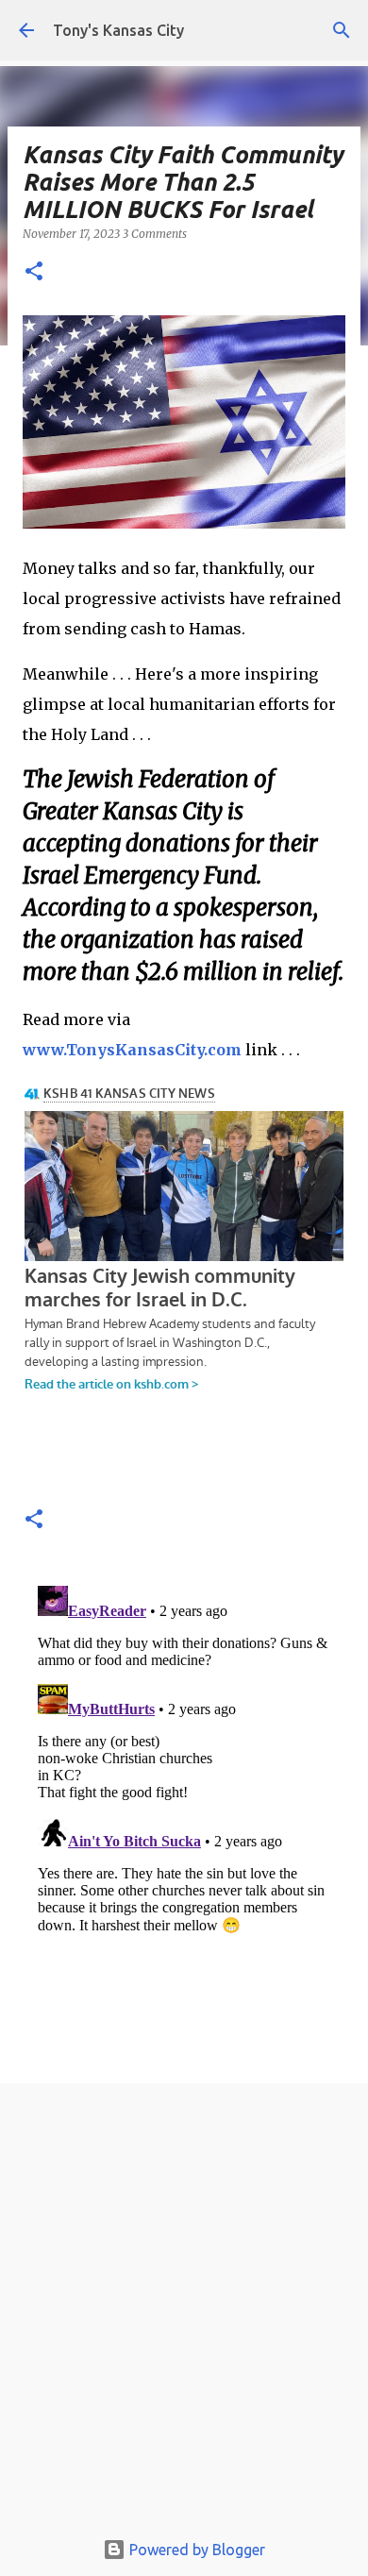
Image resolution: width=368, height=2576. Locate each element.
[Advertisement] (184, 2311)
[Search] (342, 30)
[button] (34, 272)
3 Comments (155, 234)
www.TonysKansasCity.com (132, 1050)
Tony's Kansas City (118, 30)
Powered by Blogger (195, 2550)
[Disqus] (184, 1814)
